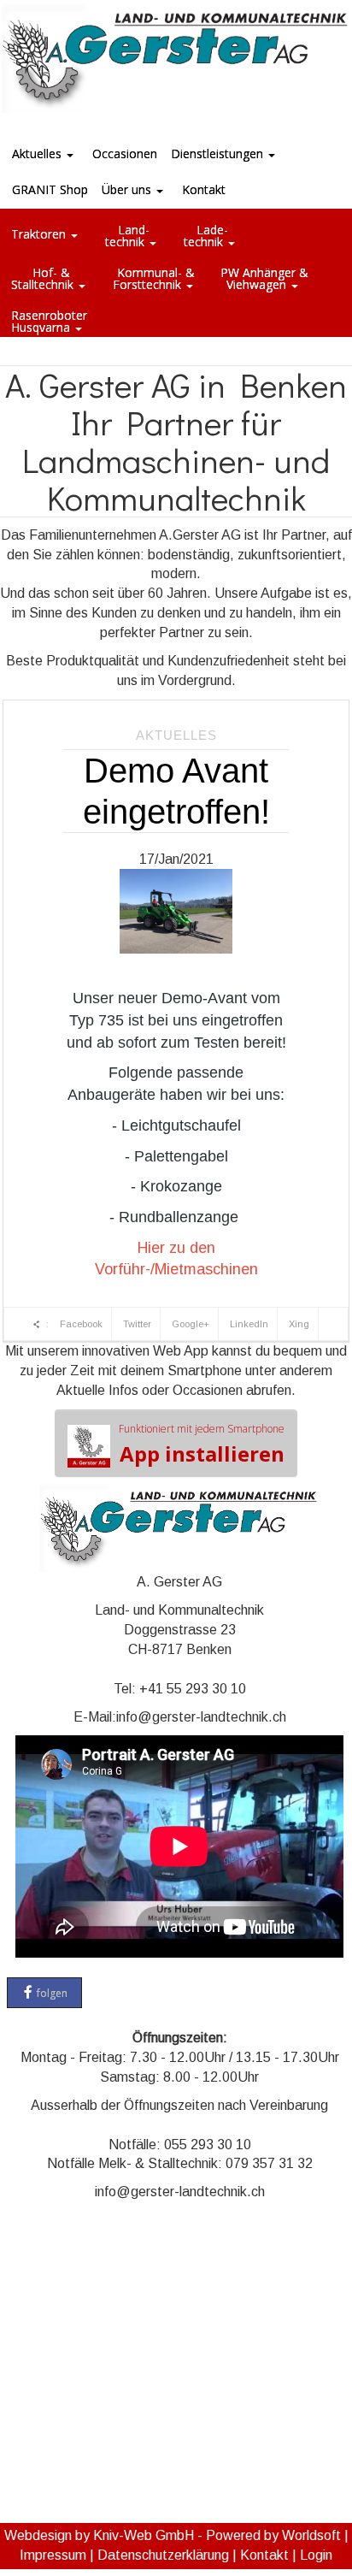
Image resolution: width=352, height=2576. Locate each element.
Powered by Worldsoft (273, 2535)
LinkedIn (249, 1324)
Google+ (191, 1324)
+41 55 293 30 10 (193, 1689)
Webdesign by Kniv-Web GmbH (99, 2535)
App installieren (202, 1445)
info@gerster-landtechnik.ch (201, 1717)
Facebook (81, 1324)
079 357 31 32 (269, 2163)
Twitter (137, 1324)
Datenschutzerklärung (163, 2555)
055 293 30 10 (208, 2145)
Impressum (53, 2555)
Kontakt (264, 2555)
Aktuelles (176, 735)
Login (316, 2555)
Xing (299, 1324)
